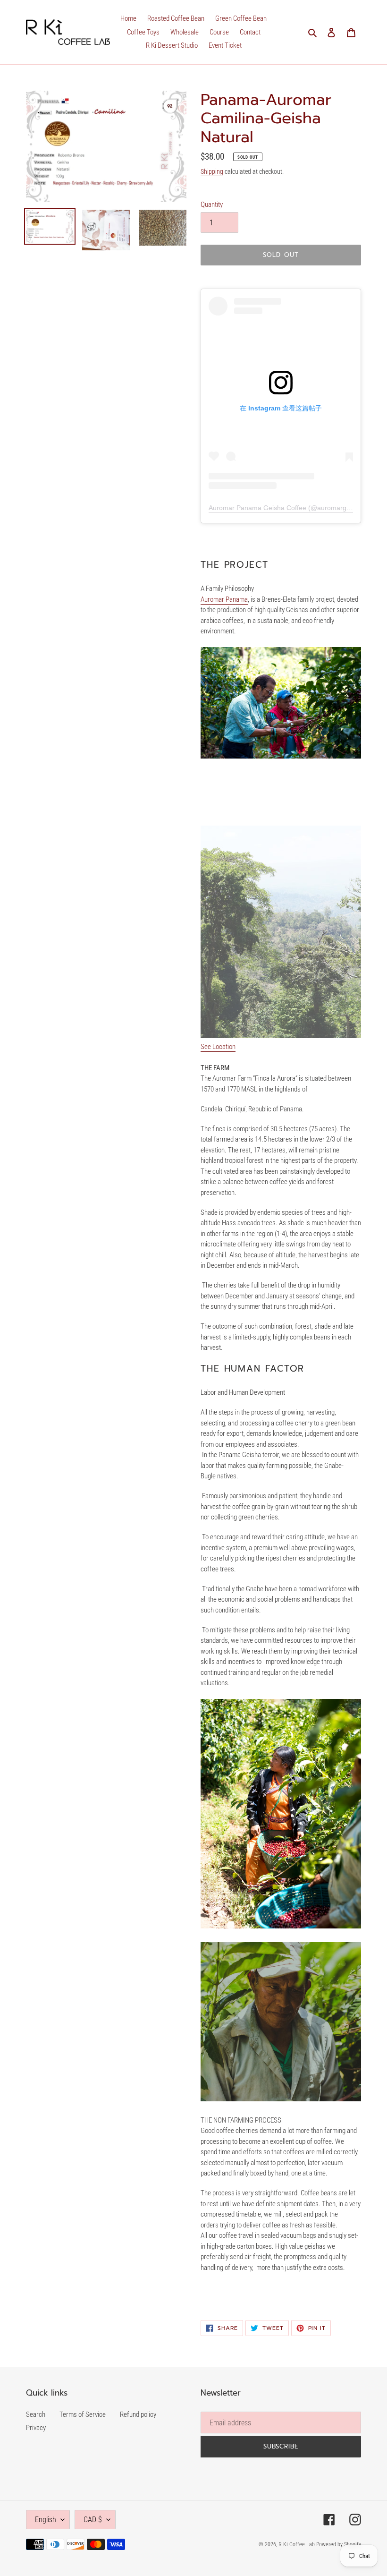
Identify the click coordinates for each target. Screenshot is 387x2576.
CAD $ (93, 2520)
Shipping (212, 171)
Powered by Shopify (339, 2544)
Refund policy (138, 2414)
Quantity (212, 205)
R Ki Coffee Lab (297, 2544)
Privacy (36, 2428)
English (46, 2520)
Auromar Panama (224, 599)
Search (36, 2414)
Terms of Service (83, 2414)
